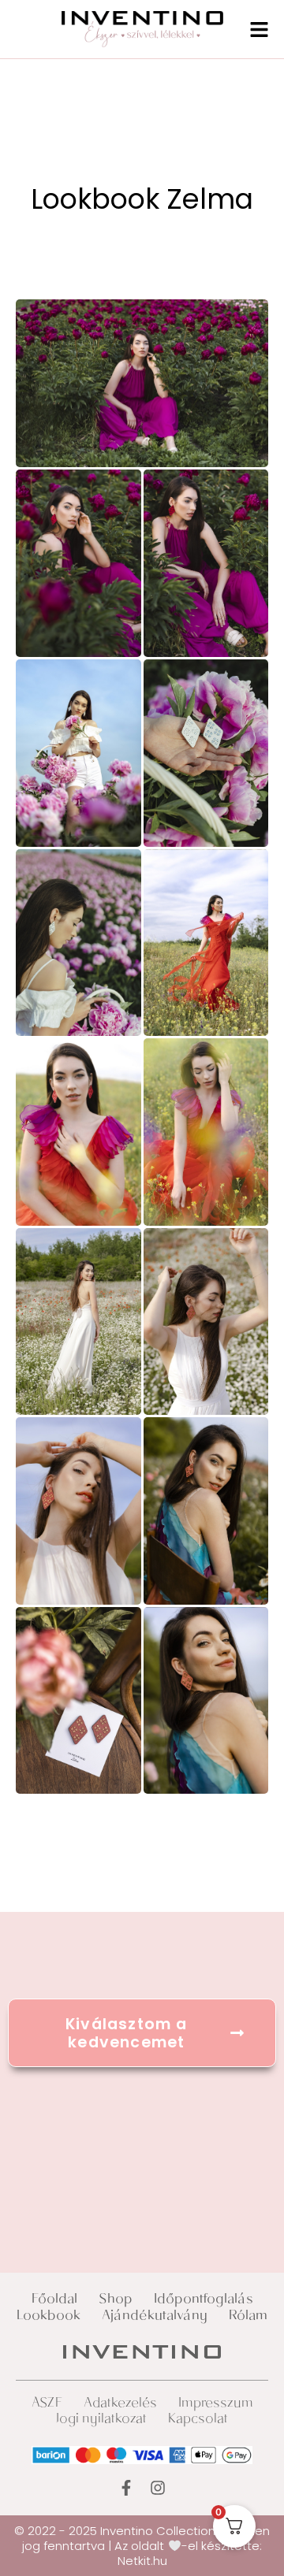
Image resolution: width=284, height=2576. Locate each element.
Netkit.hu (142, 2561)
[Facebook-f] (126, 2488)
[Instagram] (158, 2488)
